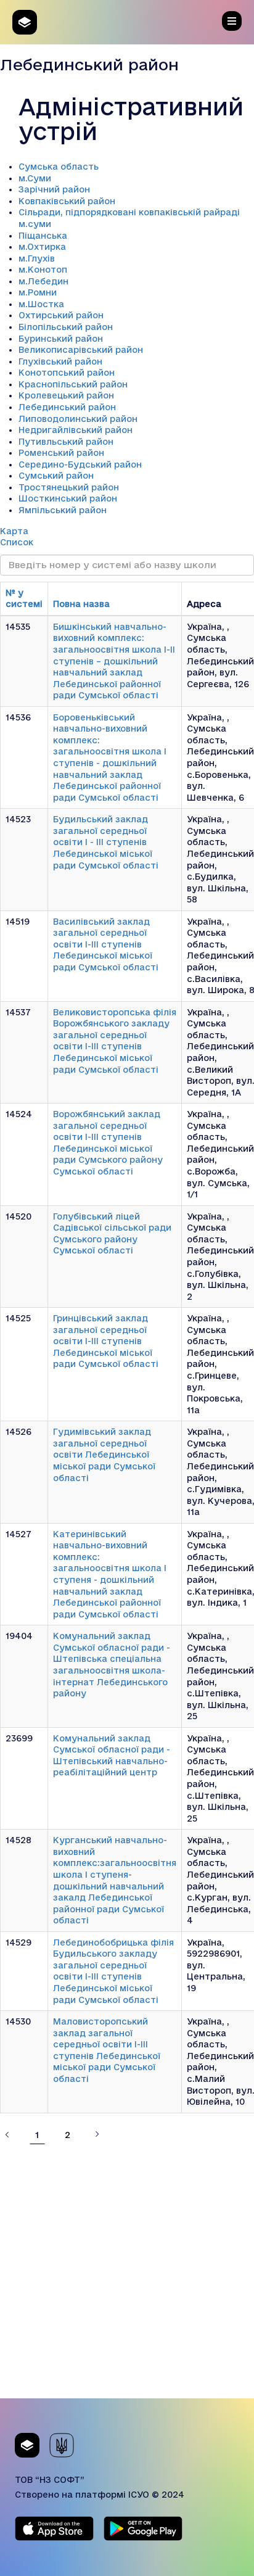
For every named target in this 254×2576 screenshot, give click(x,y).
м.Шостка (41, 304)
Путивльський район (66, 442)
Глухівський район (60, 361)
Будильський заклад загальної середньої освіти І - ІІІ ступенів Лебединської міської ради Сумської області (106, 842)
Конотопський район (67, 373)
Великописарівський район (81, 350)
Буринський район (61, 339)
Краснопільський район (73, 384)
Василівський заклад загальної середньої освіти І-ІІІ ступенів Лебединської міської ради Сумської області (106, 944)
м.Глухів (37, 258)
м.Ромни (38, 292)
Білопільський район (66, 327)
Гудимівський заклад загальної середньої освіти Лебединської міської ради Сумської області (104, 1455)
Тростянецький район (69, 487)
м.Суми (35, 178)
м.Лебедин (43, 281)
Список (17, 542)
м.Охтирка (42, 247)
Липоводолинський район (78, 419)
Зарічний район (54, 189)
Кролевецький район (66, 395)
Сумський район (56, 476)
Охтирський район (61, 315)
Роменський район (61, 453)
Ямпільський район (63, 510)
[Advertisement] (127, 2271)
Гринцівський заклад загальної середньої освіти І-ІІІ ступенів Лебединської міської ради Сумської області (106, 1341)
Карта (14, 531)
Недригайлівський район (76, 430)
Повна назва (81, 604)
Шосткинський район (68, 498)
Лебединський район (67, 407)
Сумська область (59, 167)
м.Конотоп (43, 270)
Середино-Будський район (80, 464)
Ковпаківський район (67, 201)
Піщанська (43, 236)
